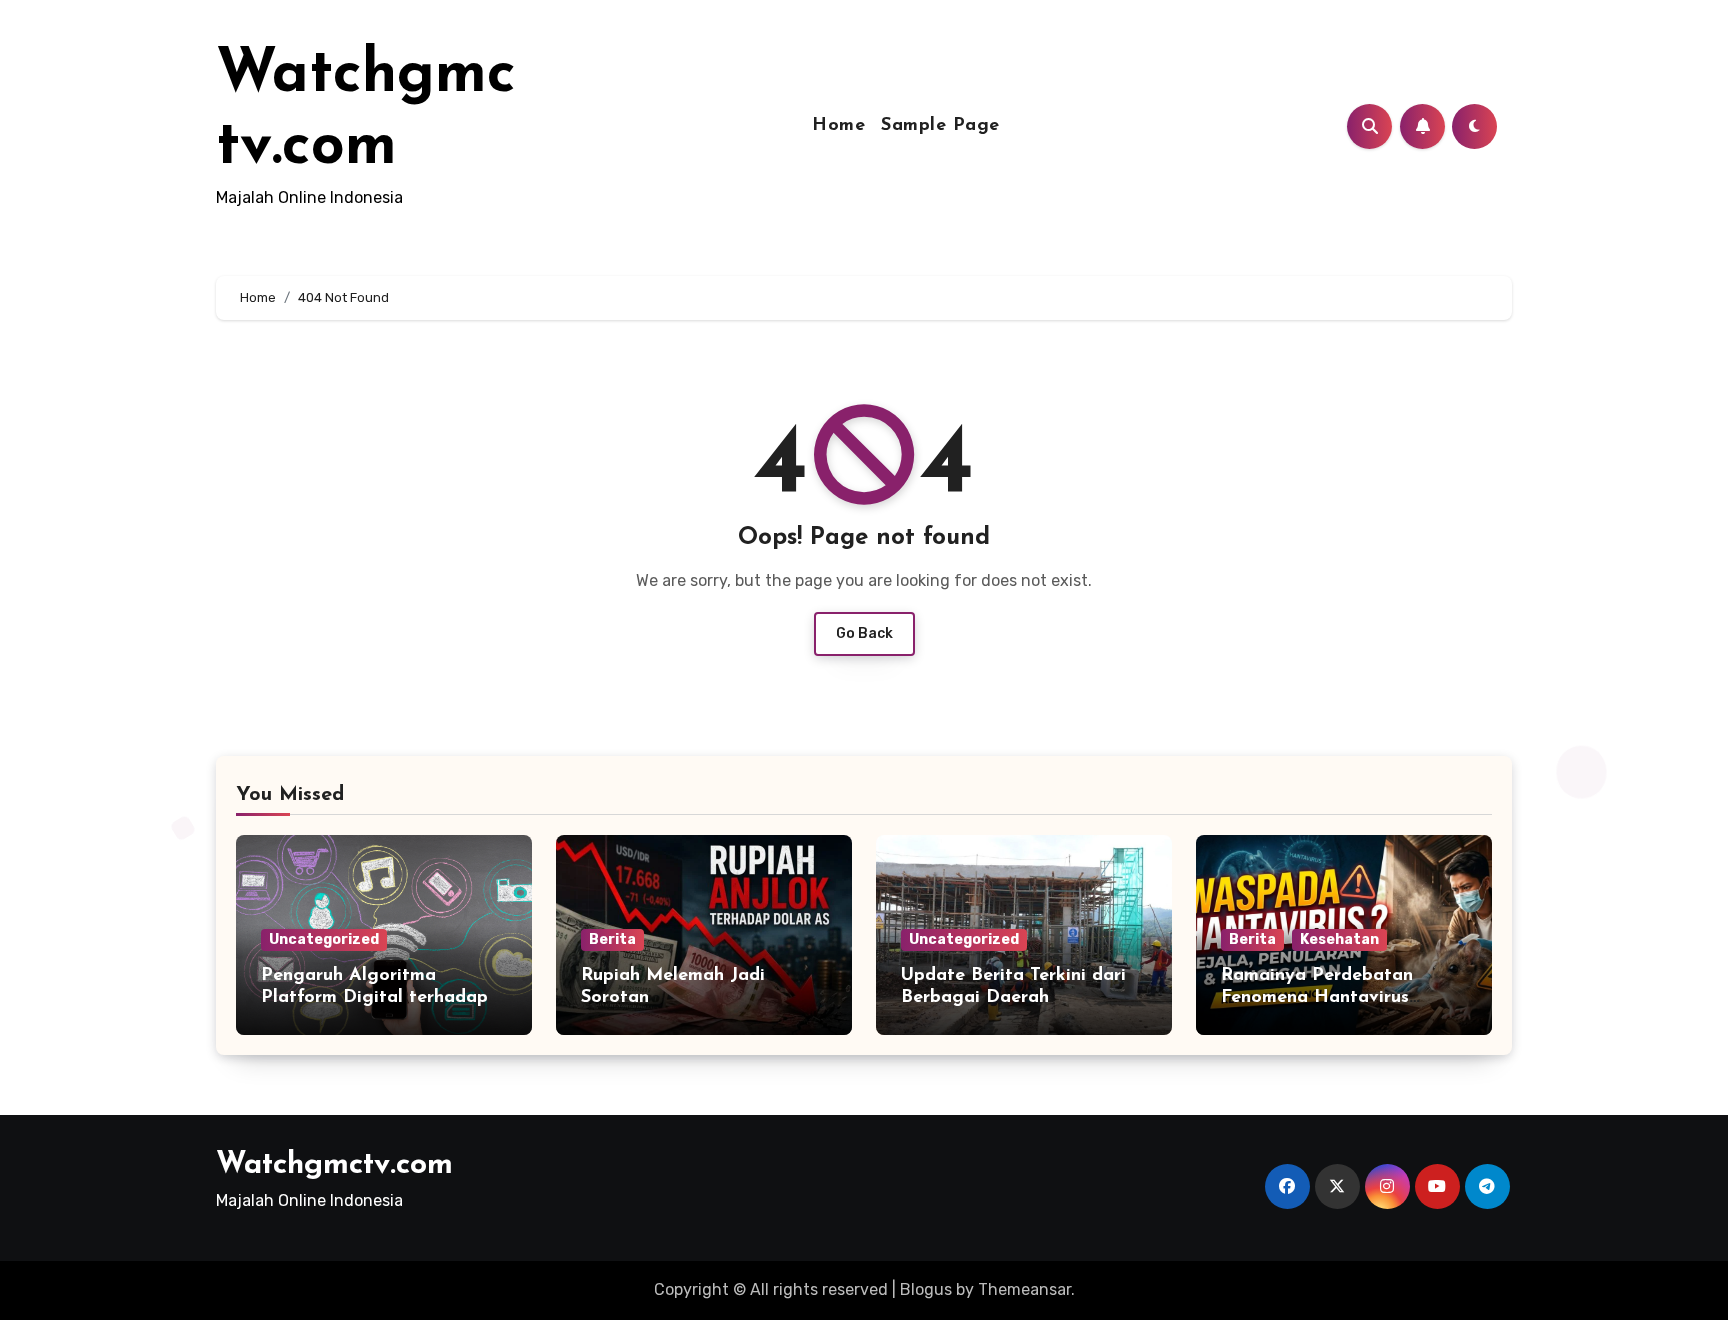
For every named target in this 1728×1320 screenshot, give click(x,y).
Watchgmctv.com (334, 1165)
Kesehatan (1339, 939)
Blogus (926, 1289)
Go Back (864, 633)
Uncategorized (324, 939)
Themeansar (1024, 1289)
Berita (612, 939)
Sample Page (940, 126)
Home (838, 126)
